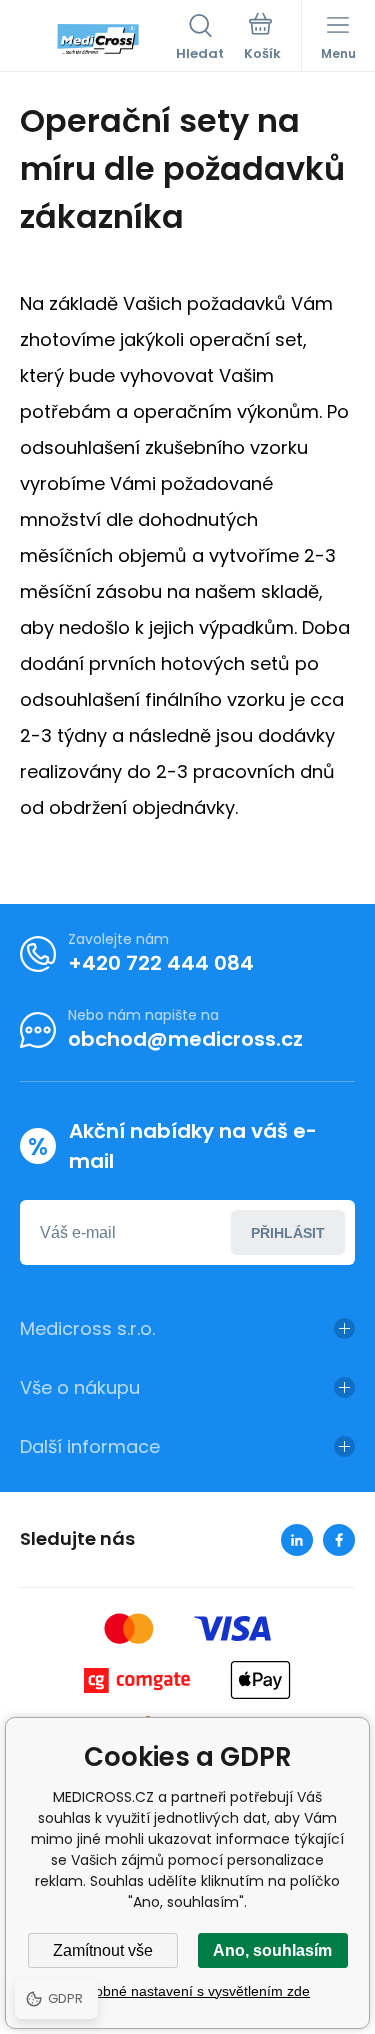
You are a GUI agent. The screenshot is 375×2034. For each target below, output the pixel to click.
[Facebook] (339, 1540)
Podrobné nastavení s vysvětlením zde (187, 1991)
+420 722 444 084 (161, 963)
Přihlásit (288, 1233)
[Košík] (262, 39)
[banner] (98, 39)
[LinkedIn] (297, 1540)
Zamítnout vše (103, 1950)
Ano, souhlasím (272, 1950)
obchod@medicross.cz (185, 1039)
